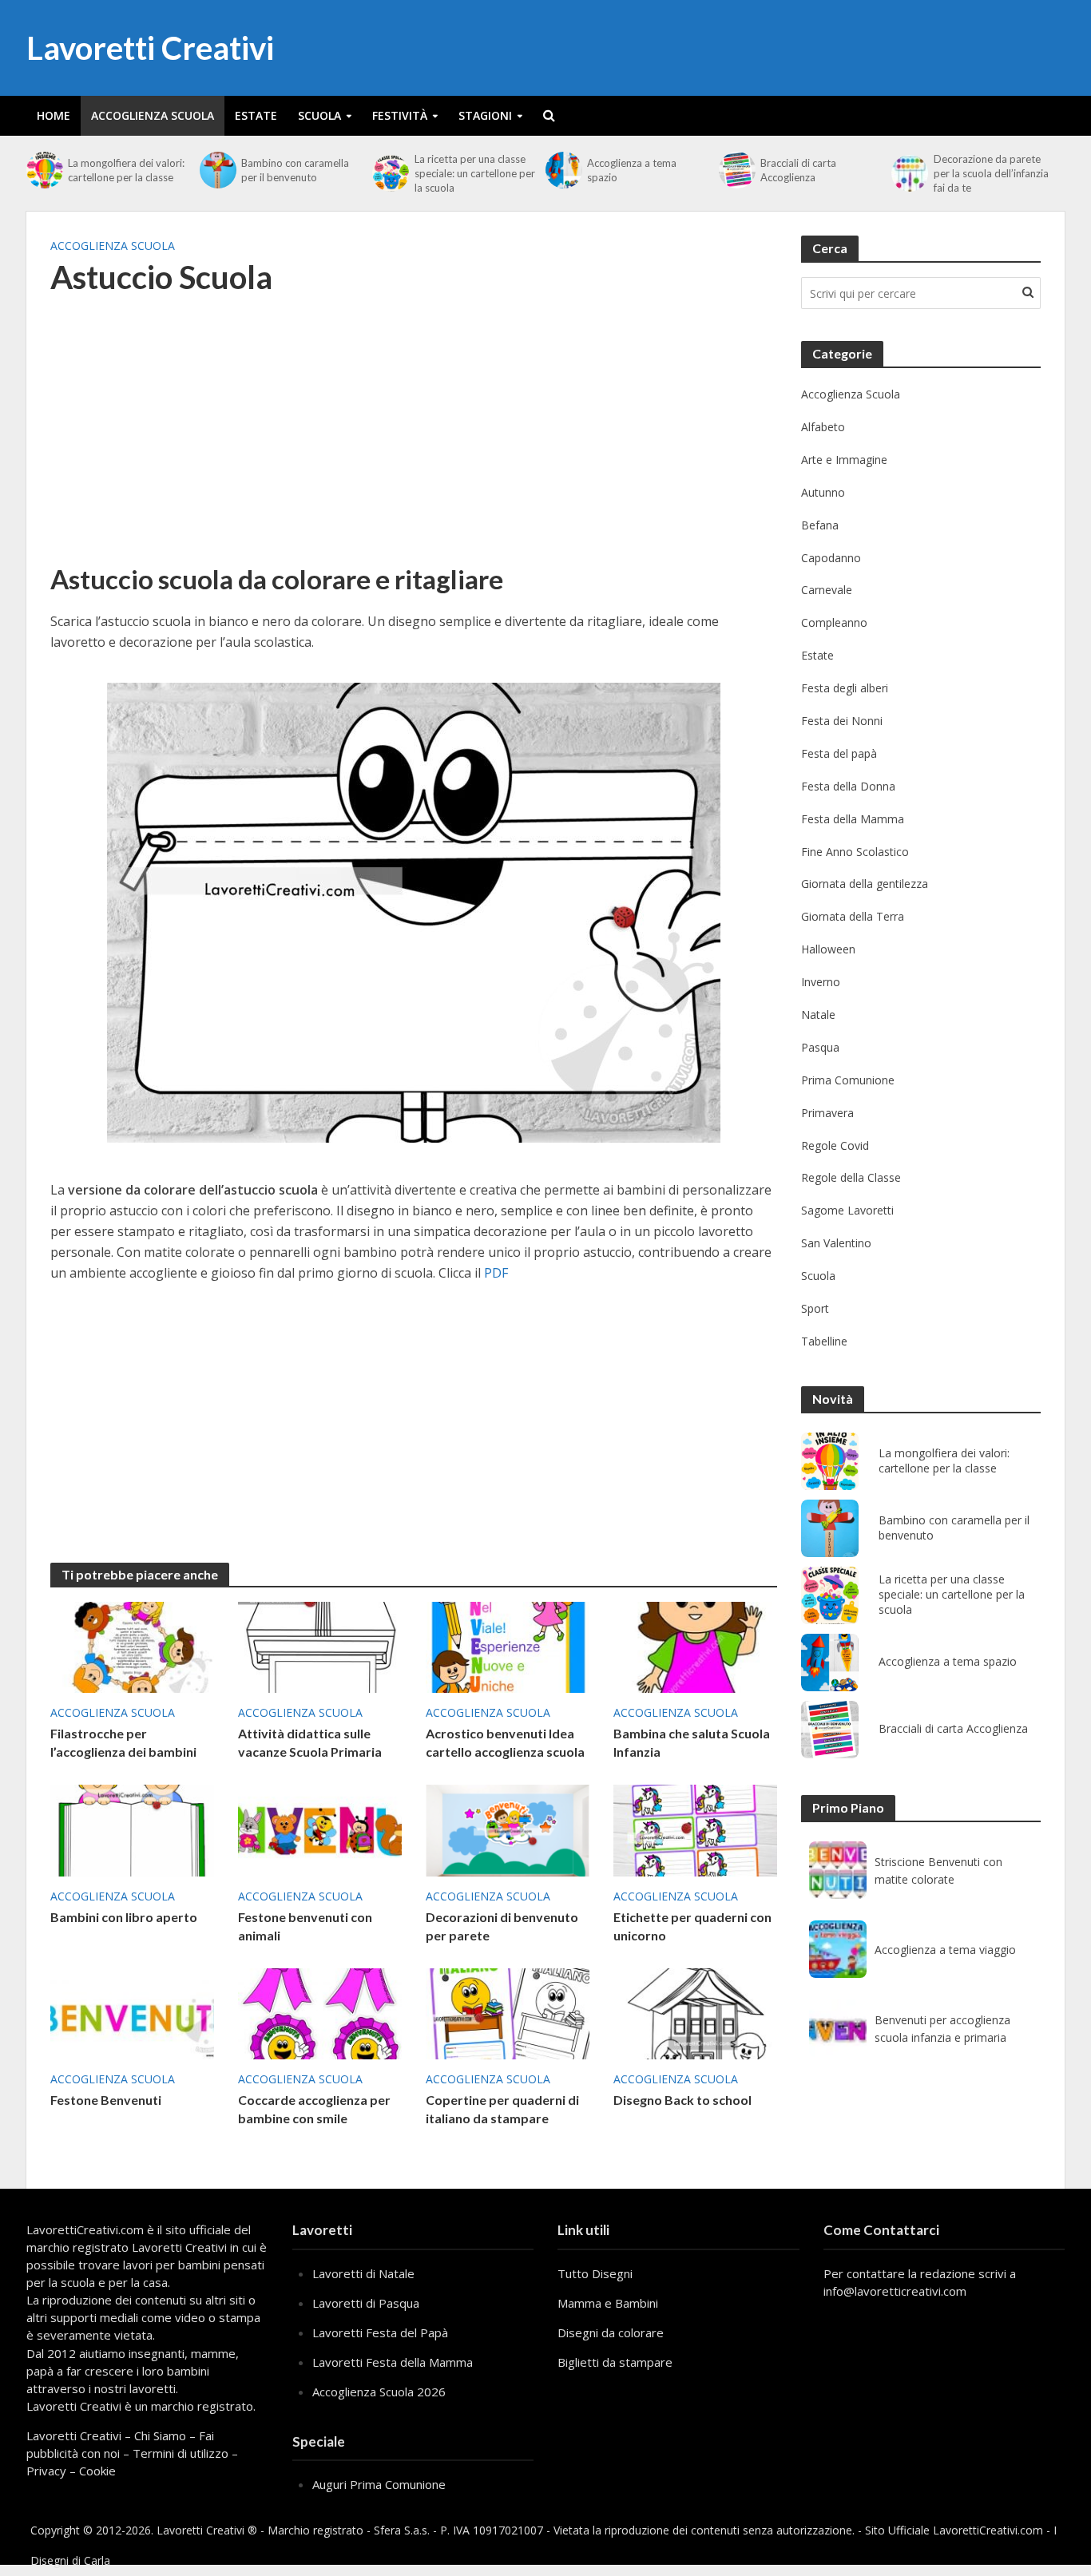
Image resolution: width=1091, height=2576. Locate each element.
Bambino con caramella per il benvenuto (295, 170)
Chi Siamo (160, 2435)
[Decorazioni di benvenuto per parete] (508, 1829)
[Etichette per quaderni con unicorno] (695, 1829)
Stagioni (485, 115)
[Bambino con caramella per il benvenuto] (216, 170)
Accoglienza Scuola (153, 115)
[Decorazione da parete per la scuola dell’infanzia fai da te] (908, 173)
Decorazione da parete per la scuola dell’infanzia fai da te (991, 173)
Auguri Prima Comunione (379, 2484)
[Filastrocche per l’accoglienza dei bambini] (132, 1646)
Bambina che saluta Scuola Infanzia (692, 1742)
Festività (400, 115)
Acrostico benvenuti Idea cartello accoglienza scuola (505, 1742)
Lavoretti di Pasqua (366, 2303)
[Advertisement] (414, 440)
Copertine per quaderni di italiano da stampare (502, 2109)
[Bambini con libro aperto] (132, 1829)
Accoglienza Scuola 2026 (379, 2392)
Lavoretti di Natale (363, 2273)
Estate (256, 115)
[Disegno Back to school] (695, 2012)
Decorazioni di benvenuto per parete (502, 1926)
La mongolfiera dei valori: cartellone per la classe (126, 170)
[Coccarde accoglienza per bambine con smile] (320, 2012)
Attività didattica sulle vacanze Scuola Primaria (310, 1742)
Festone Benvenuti (106, 2100)
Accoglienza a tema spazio (632, 170)
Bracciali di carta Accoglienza (798, 170)
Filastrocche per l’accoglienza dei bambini (123, 1742)
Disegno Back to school (682, 2100)
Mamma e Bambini (608, 2303)
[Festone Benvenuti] (132, 2012)
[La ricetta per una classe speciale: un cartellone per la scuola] (389, 173)
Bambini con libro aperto (124, 1917)
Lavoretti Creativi (150, 48)
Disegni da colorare (611, 2332)
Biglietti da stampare (615, 2362)
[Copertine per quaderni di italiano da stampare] (508, 2012)
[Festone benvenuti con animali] (320, 1829)
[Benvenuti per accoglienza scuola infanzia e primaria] (838, 2028)
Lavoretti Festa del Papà (380, 2332)
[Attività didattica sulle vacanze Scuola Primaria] (320, 1646)
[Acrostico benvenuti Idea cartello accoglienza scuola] (508, 1646)
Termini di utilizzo (181, 2453)
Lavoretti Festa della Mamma (393, 2362)
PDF (496, 1273)
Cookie (97, 2471)
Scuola (319, 115)
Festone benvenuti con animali (305, 1926)
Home (54, 115)
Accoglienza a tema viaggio (945, 1950)
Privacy (46, 2471)
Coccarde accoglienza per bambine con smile (314, 2109)
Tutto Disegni (595, 2273)
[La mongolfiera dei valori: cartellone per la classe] (43, 170)
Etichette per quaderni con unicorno (692, 1926)
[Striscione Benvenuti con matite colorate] (838, 1870)
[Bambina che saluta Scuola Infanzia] (695, 1646)
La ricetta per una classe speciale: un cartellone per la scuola (475, 173)
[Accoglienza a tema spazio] (562, 170)
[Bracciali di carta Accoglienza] (736, 170)
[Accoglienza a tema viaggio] (838, 1949)
